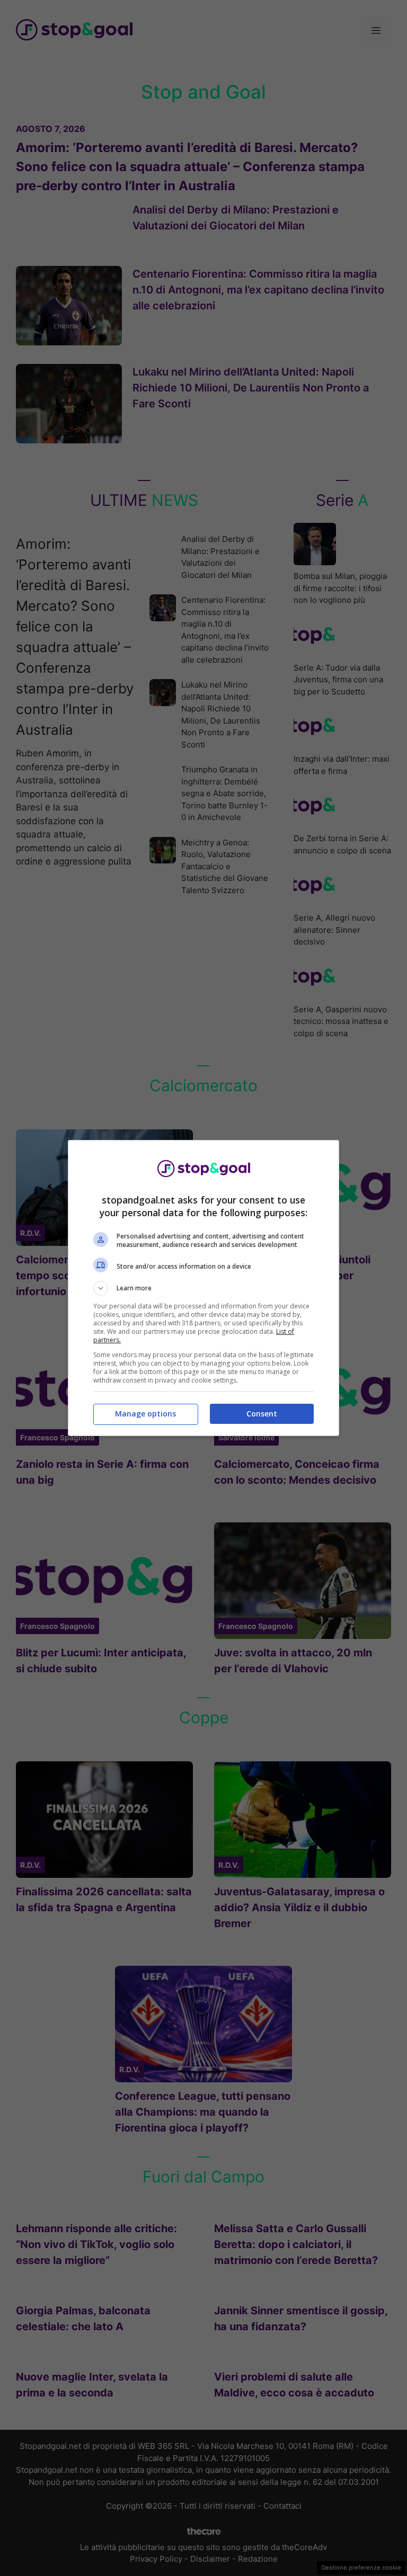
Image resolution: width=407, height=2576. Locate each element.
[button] (203, 1288)
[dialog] (203, 1288)
